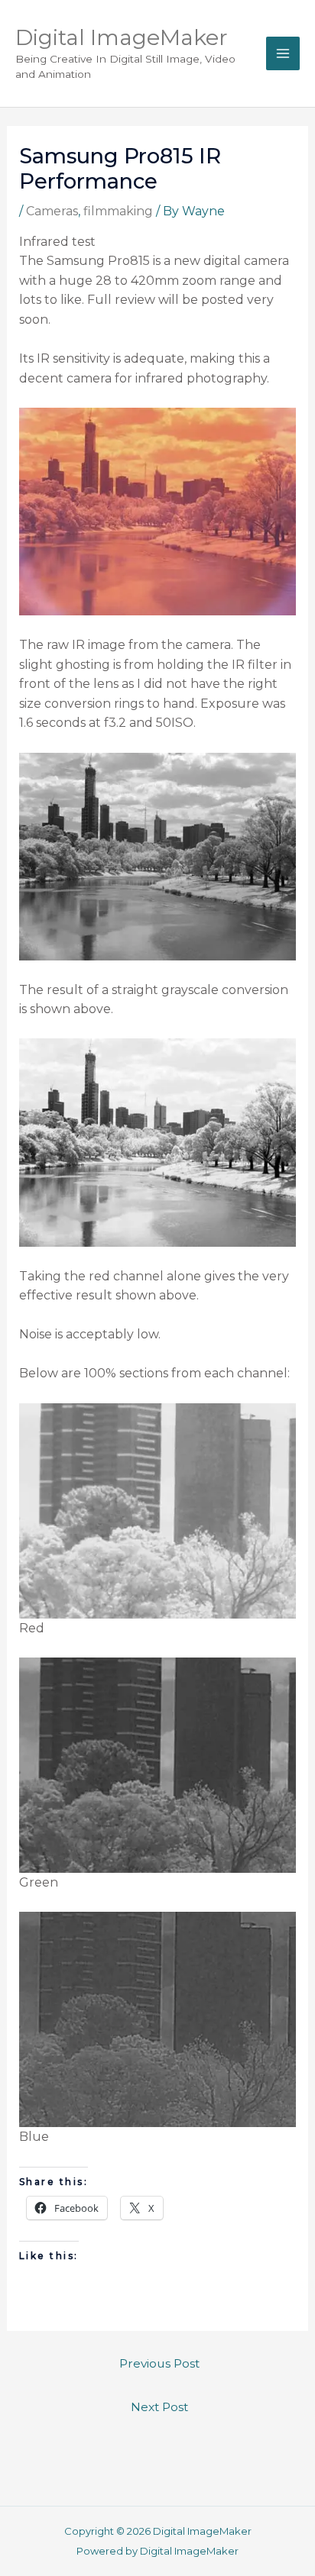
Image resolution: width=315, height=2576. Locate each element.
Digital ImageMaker (122, 37)
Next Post (159, 2407)
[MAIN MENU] (283, 53)
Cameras (52, 211)
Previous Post (159, 2363)
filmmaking (118, 211)
